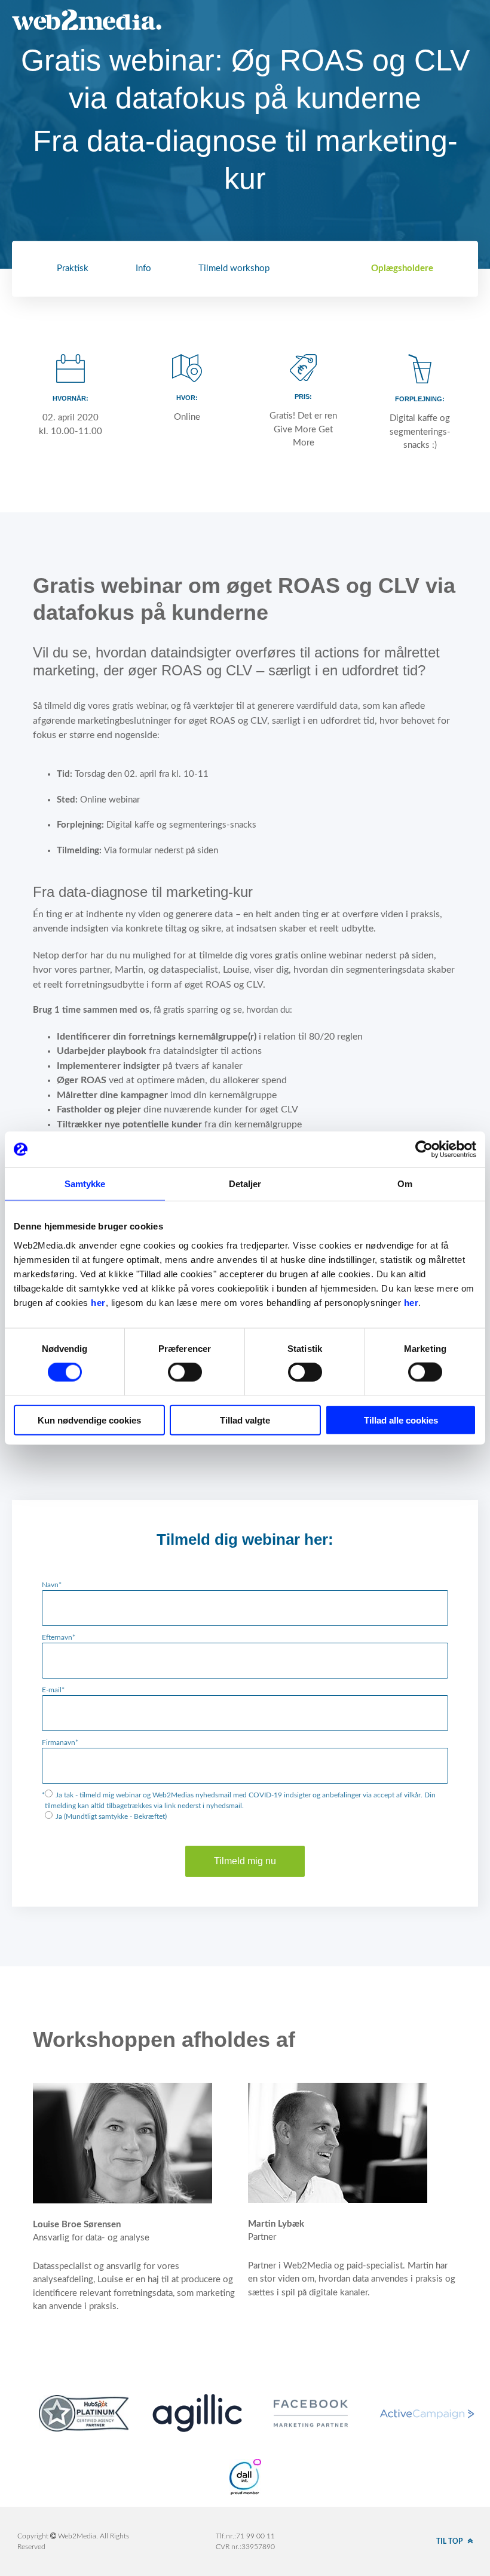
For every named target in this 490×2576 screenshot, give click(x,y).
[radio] (245, 1800)
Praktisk (73, 268)
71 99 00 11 (255, 2536)
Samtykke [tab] (85, 1184)
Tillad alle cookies (401, 1420)
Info (143, 268)
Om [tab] (405, 1184)
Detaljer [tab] (245, 1184)
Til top (450, 2541)
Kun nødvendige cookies (89, 1420)
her (98, 1302)
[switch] (185, 1372)
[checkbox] (245, 1806)
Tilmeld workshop (234, 268)
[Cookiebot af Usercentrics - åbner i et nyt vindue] (424, 1149)
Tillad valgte (245, 1420)
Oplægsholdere (402, 268)
